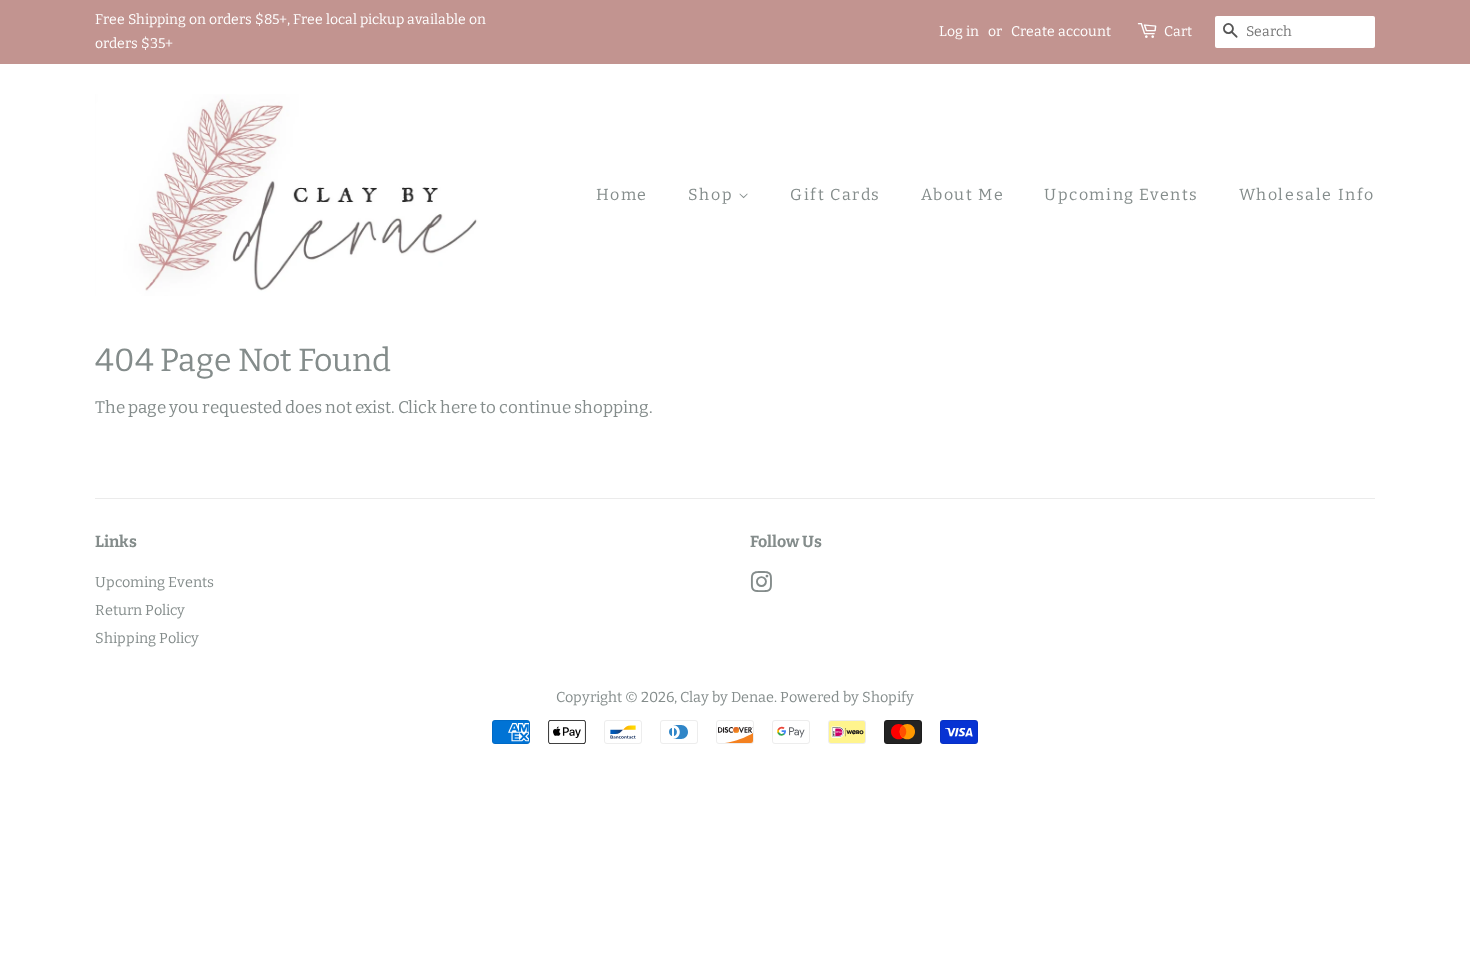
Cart (1178, 31)
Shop (713, 194)
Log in (959, 31)
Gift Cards (835, 194)
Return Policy (140, 610)
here (458, 407)
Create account (1061, 31)
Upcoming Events (1121, 194)
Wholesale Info (1307, 194)
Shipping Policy (147, 638)
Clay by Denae (727, 697)
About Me (963, 194)
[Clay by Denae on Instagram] (761, 586)
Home (622, 194)
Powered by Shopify (847, 697)
